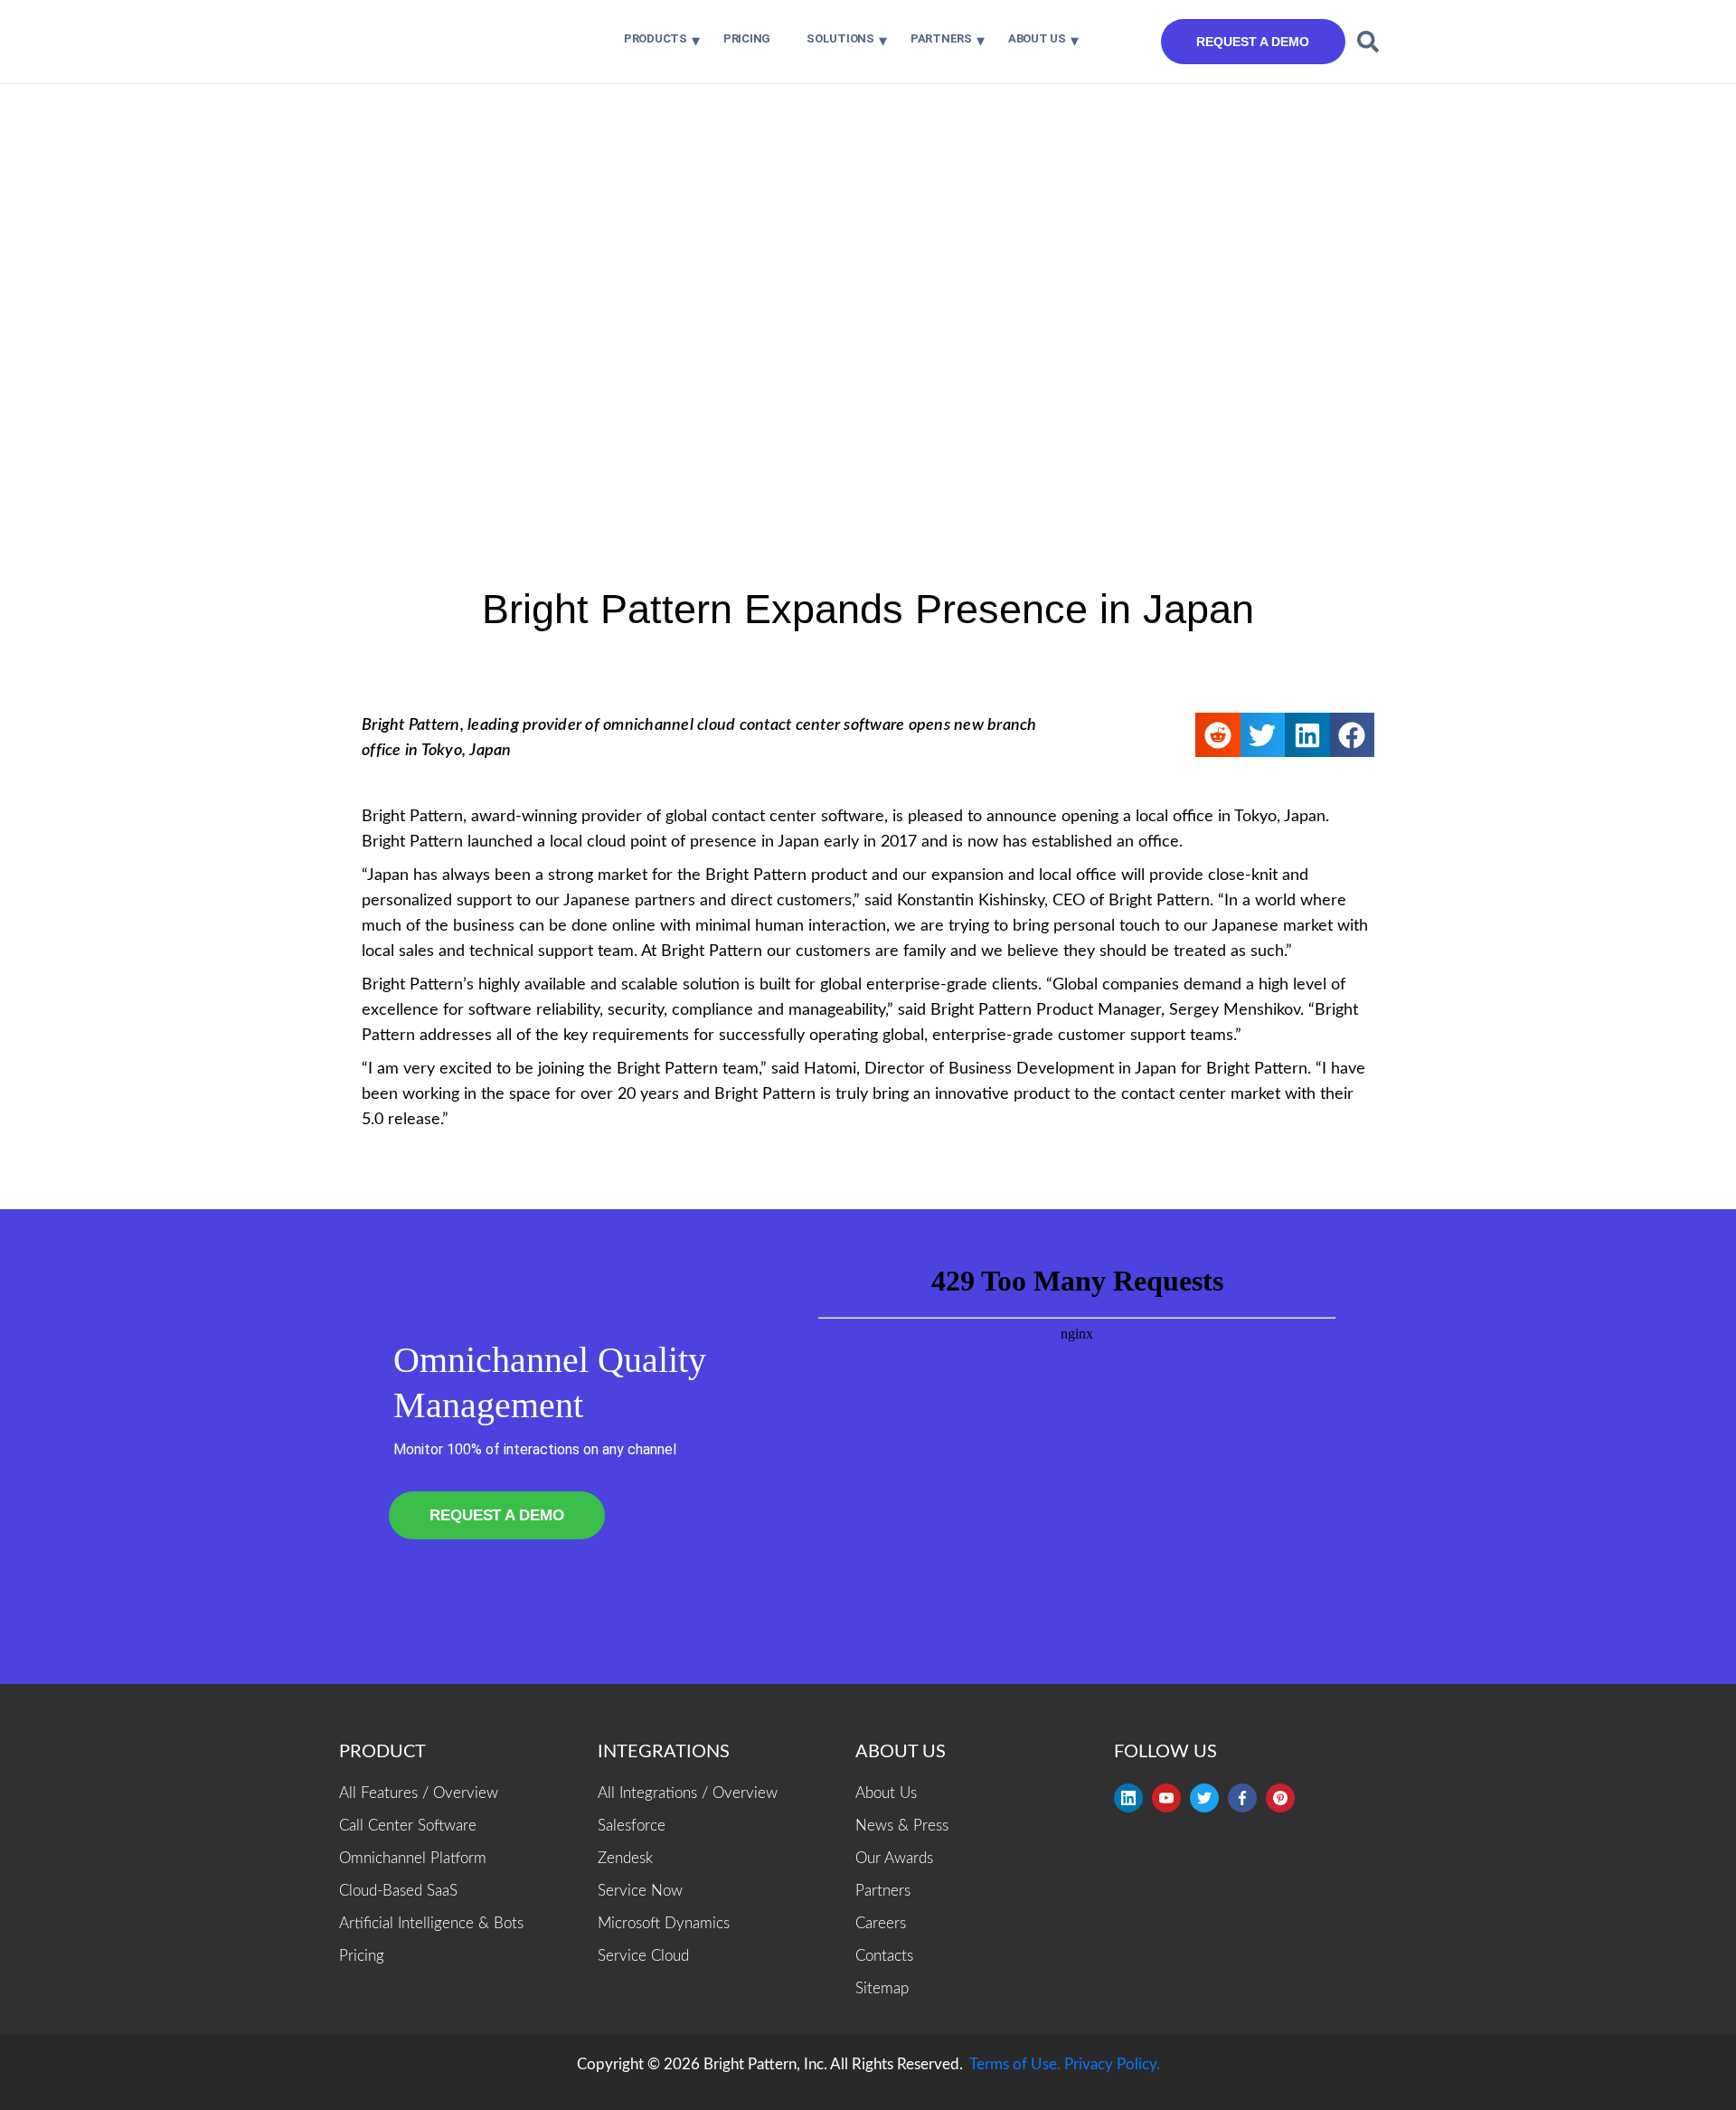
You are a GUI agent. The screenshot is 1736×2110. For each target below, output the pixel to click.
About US (1037, 38)
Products (656, 38)
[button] (1368, 42)
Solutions (840, 38)
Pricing (747, 38)
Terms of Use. (1015, 2064)
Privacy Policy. (1112, 2064)
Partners (941, 38)
